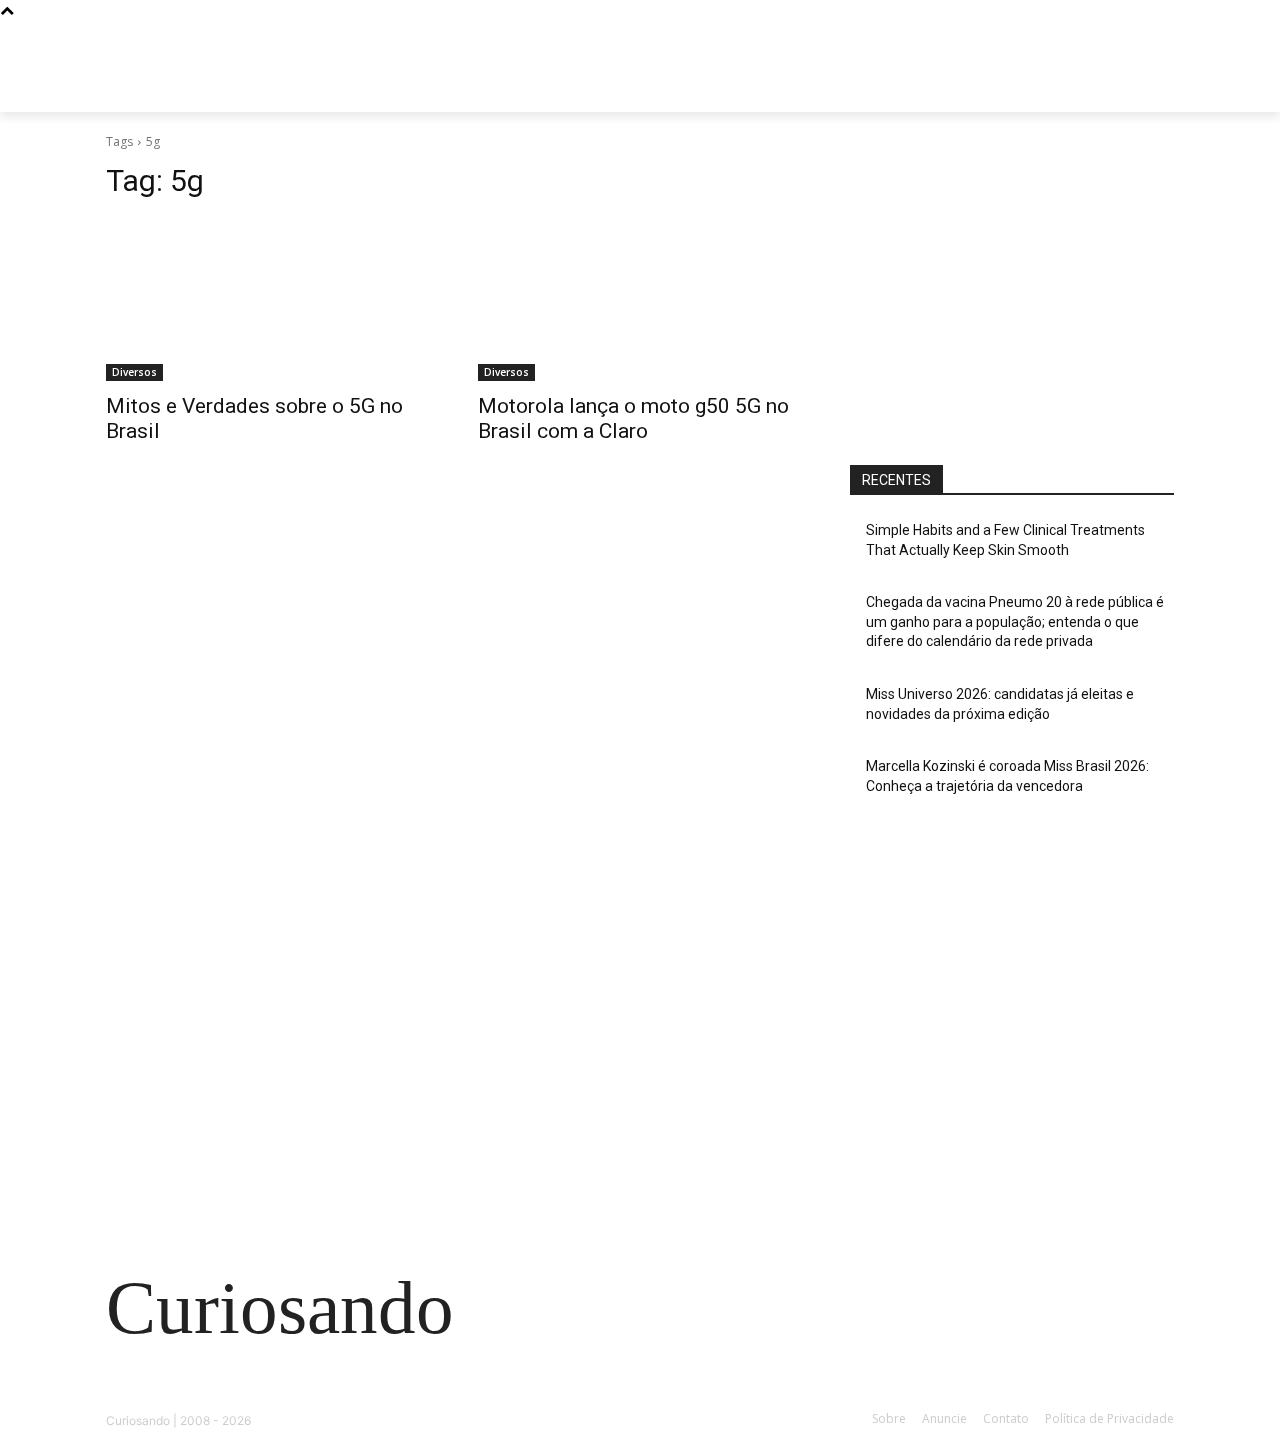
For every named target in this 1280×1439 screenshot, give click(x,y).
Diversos (134, 372)
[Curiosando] (266, 89)
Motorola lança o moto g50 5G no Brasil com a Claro (633, 418)
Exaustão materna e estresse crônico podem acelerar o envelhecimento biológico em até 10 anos (269, 1076)
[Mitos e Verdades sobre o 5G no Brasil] (268, 300)
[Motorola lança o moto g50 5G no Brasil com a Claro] (640, 300)
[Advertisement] (1012, 287)
